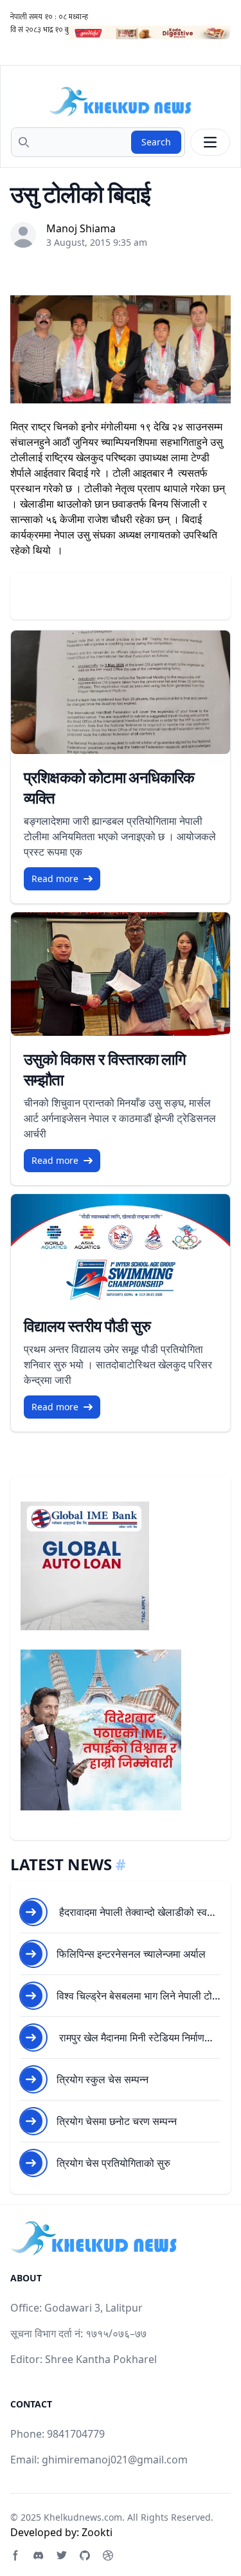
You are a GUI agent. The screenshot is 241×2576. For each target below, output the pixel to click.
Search (156, 142)
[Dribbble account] (108, 2555)
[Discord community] (39, 2555)
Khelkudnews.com (83, 2517)
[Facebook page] (15, 2555)
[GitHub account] (85, 2555)
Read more (55, 879)
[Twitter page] (62, 2555)
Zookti (97, 2532)
